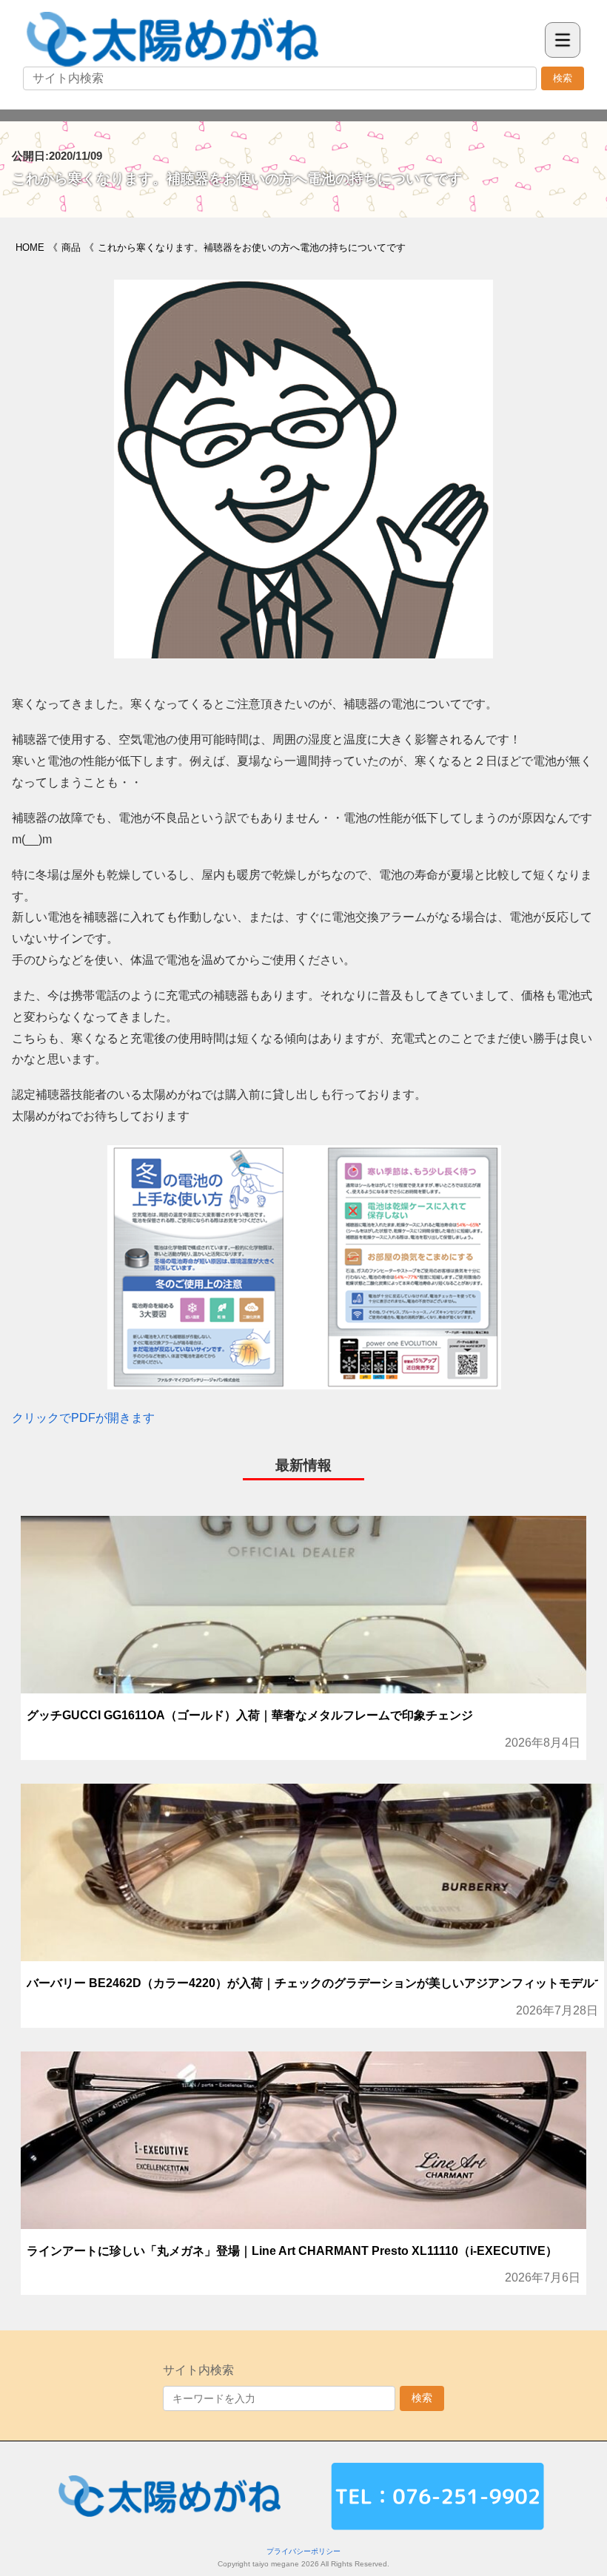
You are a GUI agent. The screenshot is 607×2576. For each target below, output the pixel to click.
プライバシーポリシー (303, 2551)
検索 (563, 78)
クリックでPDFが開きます (83, 1418)
